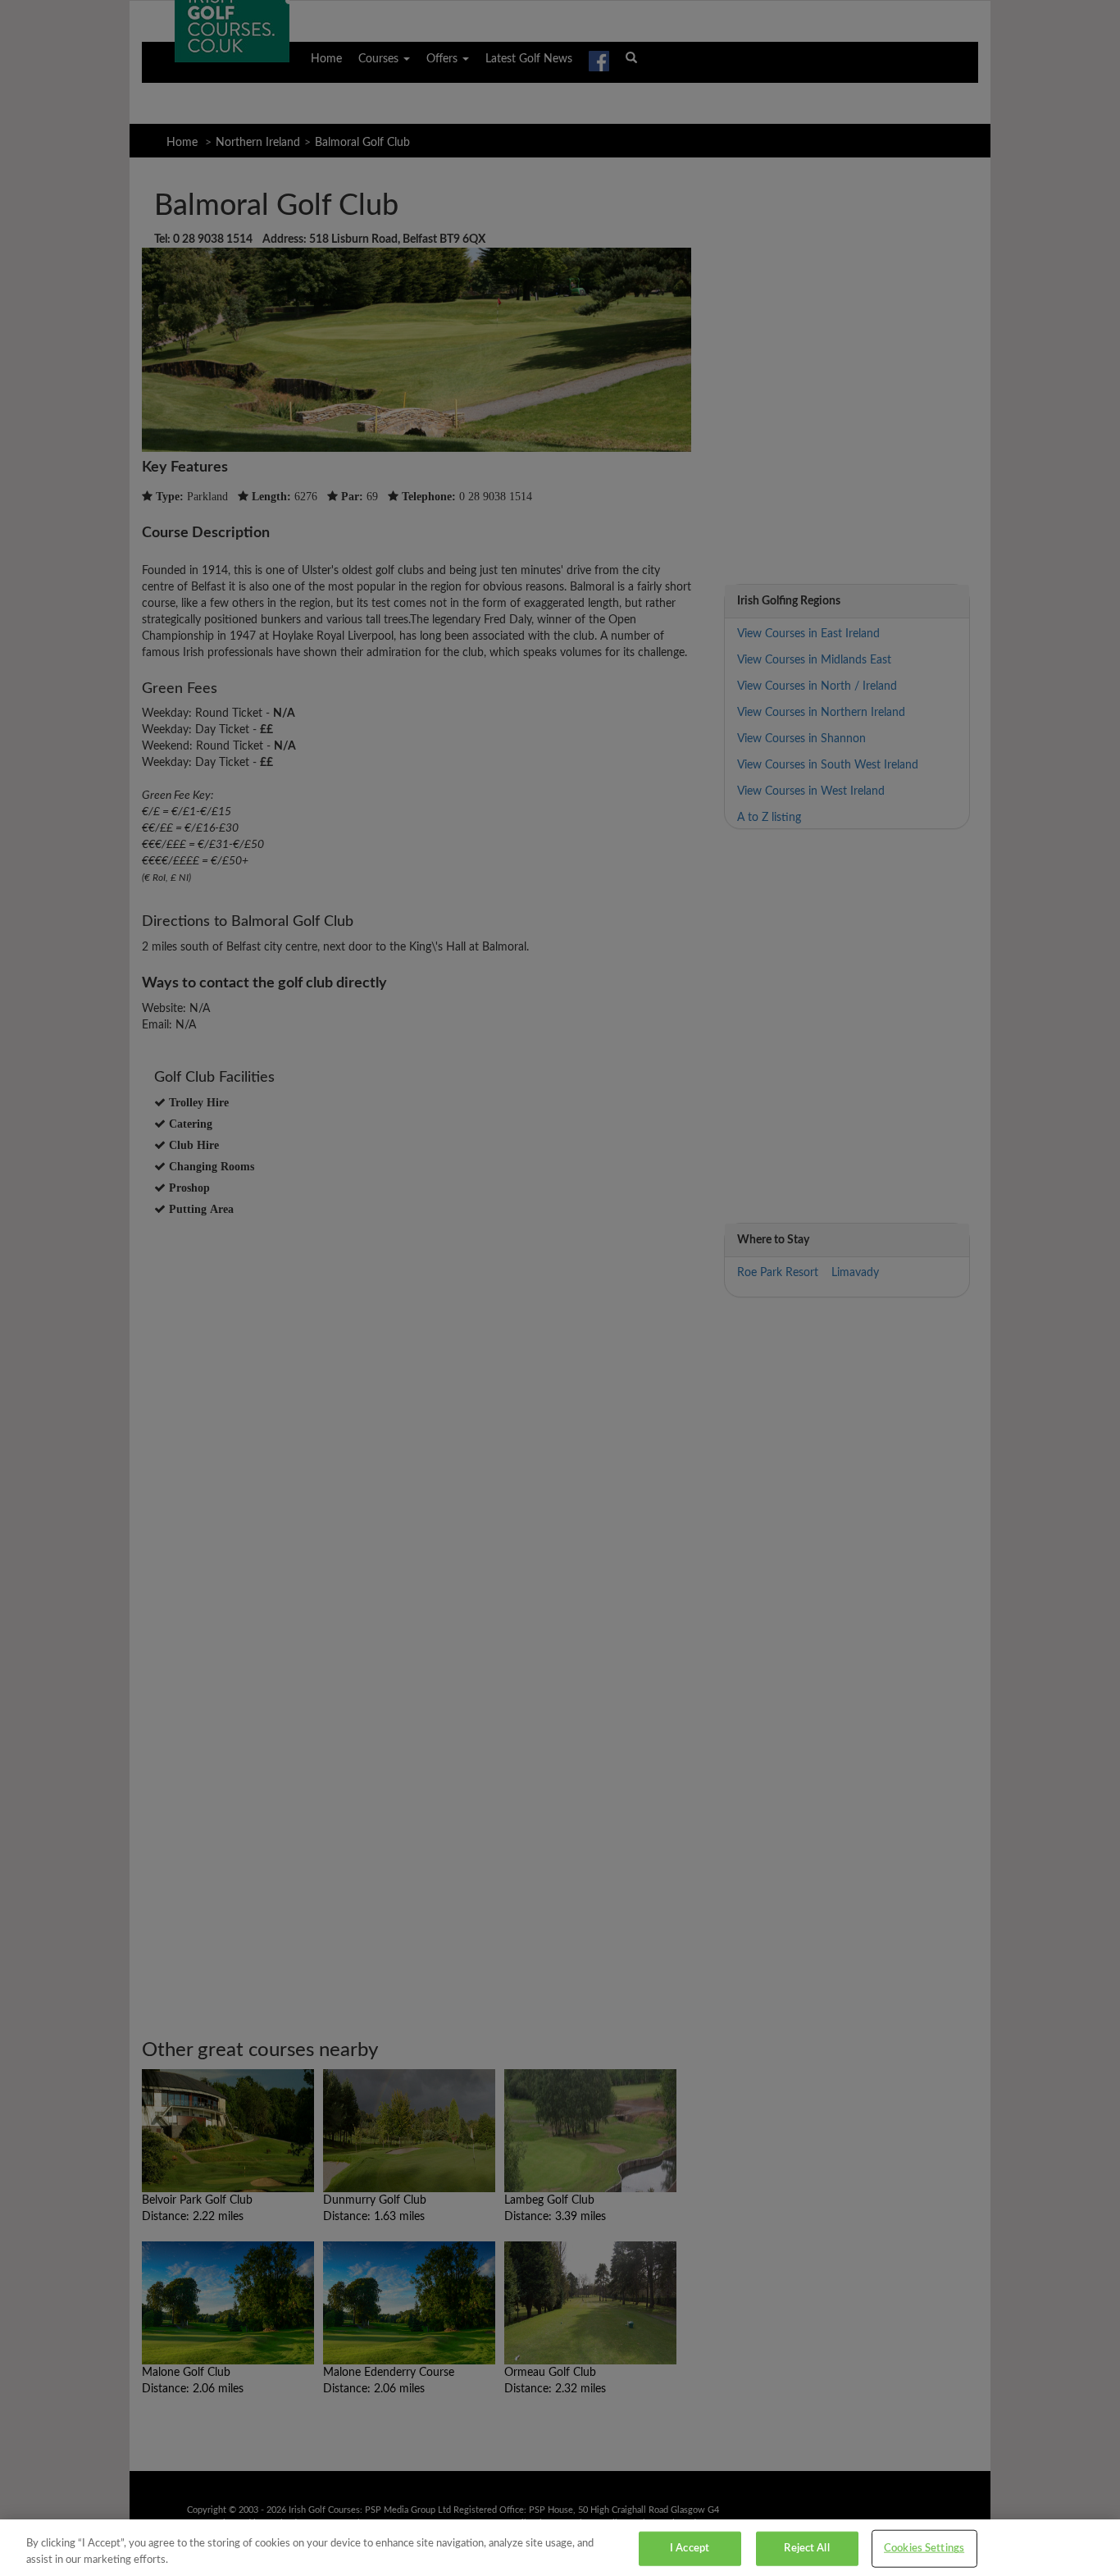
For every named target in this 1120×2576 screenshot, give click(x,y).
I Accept (690, 2549)
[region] (560, 2548)
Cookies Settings (924, 2549)
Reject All (806, 2549)
